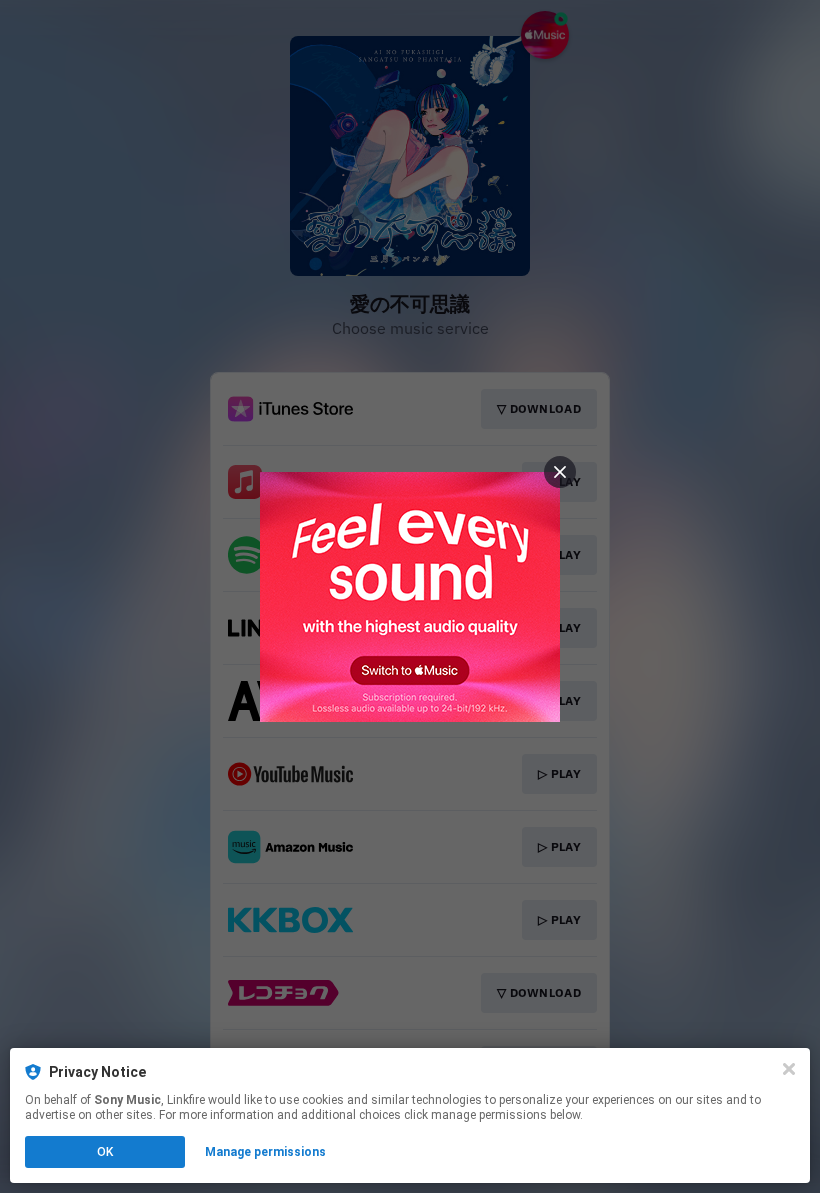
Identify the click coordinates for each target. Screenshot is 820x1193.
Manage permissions (265, 1152)
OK (105, 1152)
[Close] (789, 1069)
